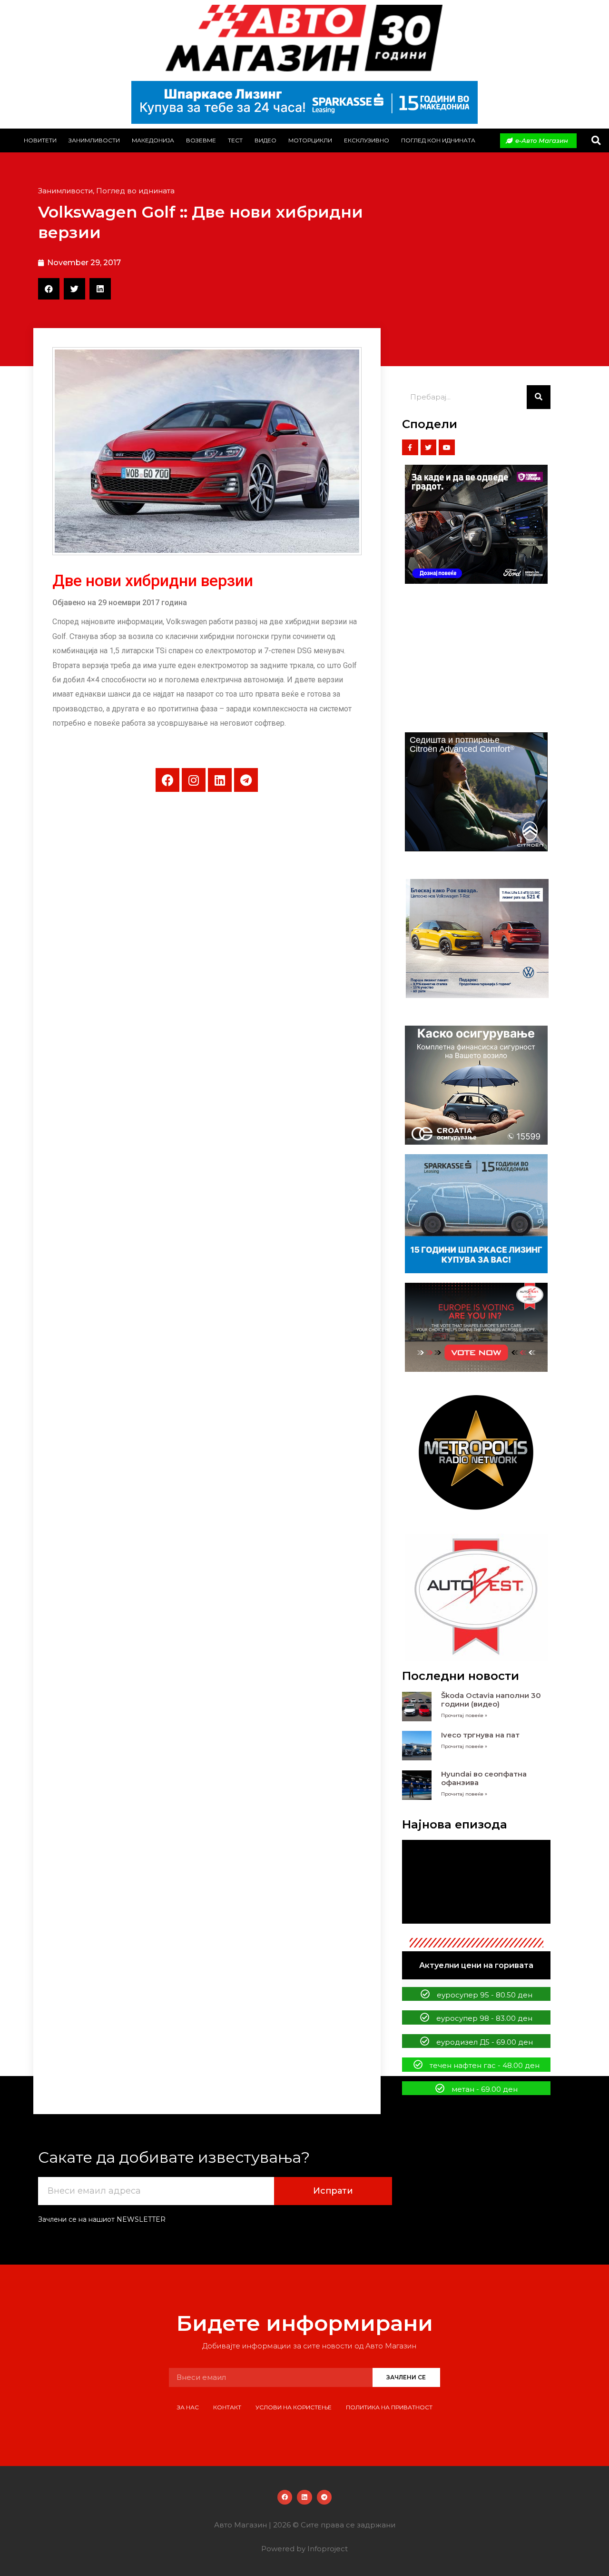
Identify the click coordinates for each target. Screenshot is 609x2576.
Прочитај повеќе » (464, 1715)
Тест (235, 140)
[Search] (539, 397)
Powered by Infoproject (304, 2549)
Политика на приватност (389, 2407)
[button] (596, 141)
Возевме (201, 140)
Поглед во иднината (135, 191)
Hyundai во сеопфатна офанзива (484, 1778)
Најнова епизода (455, 1824)
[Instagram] (194, 780)
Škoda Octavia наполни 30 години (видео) (491, 1700)
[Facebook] (167, 780)
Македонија (153, 140)
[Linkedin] (220, 780)
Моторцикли (310, 140)
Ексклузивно (367, 140)
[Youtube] (447, 448)
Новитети (40, 140)
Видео (265, 140)
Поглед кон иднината (438, 140)
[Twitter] (429, 448)
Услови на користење (294, 2407)
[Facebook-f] (410, 448)
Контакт (227, 2407)
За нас (188, 2407)
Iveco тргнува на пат (480, 1735)
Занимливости (94, 140)
